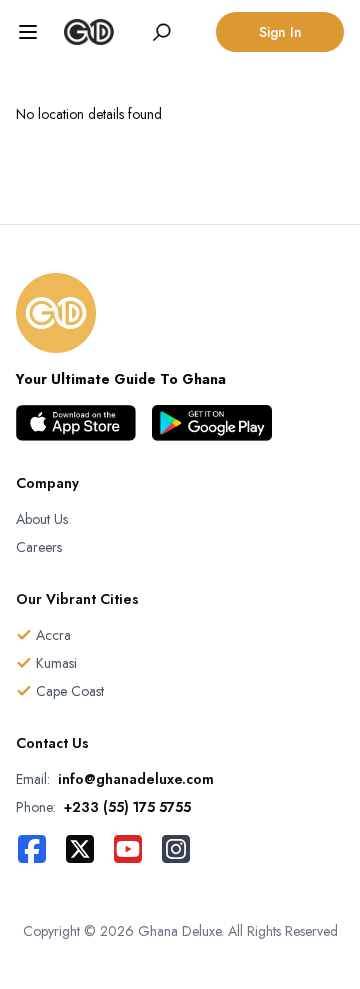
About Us (42, 519)
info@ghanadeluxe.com (136, 779)
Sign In (280, 32)
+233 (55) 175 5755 (127, 807)
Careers (39, 547)
